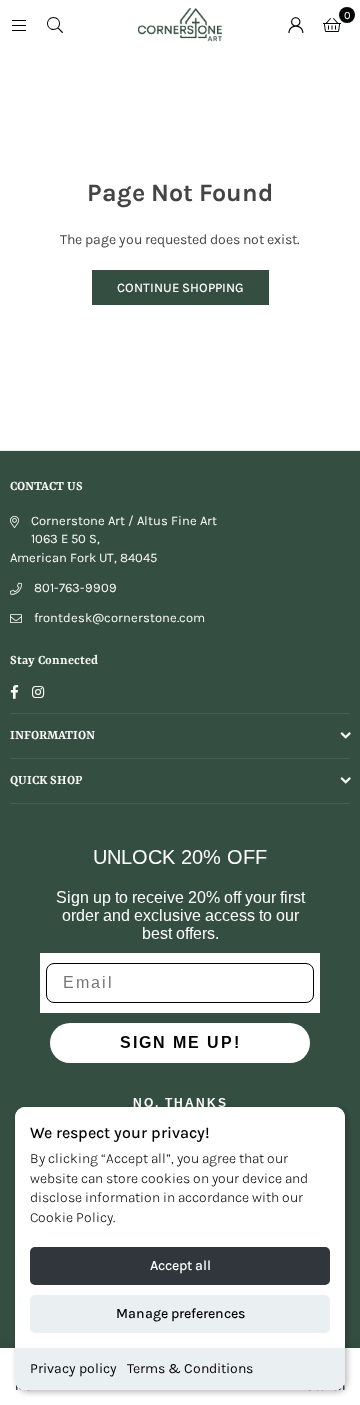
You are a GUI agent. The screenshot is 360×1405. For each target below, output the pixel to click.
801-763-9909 (75, 587)
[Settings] (296, 25)
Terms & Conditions (190, 1368)
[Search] (55, 24)
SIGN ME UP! (180, 1042)
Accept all (180, 1265)
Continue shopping (180, 287)
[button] (332, 25)
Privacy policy (73, 1368)
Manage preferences (180, 1313)
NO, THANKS (180, 1103)
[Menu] (19, 24)
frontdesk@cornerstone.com (119, 617)
